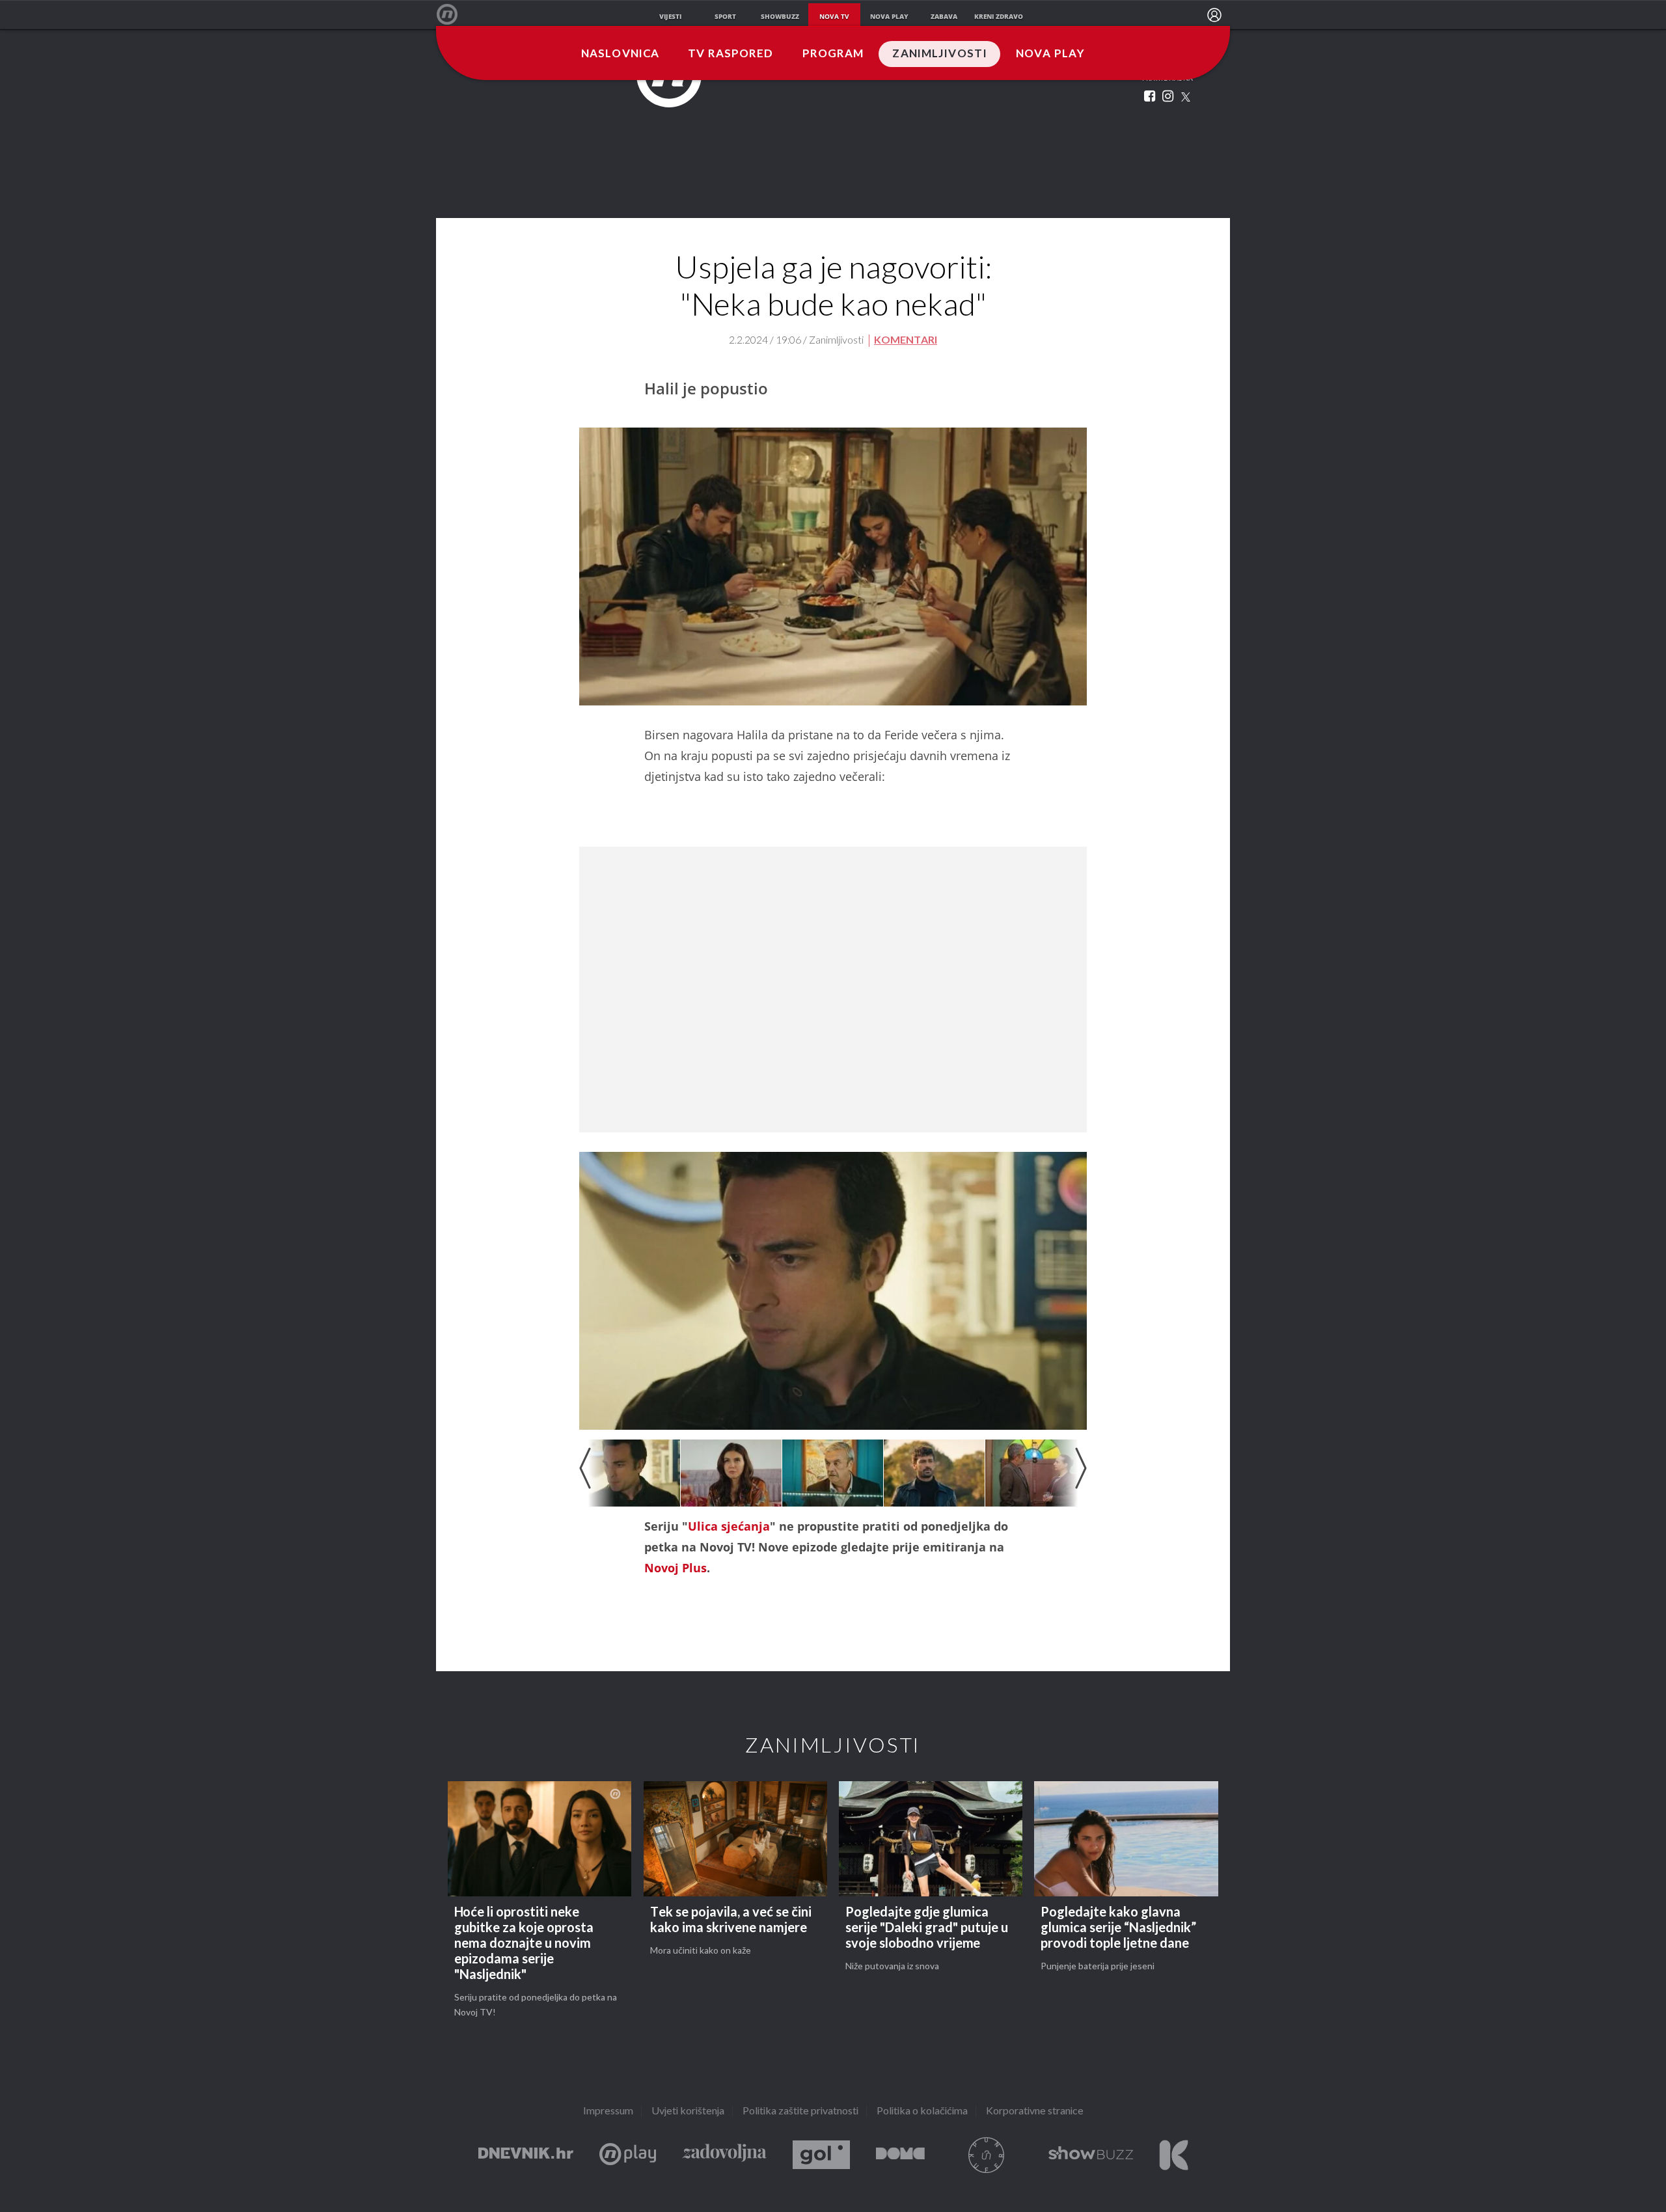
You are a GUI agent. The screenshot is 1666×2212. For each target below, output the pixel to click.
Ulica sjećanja (729, 1526)
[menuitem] (1214, 15)
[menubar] (1214, 15)
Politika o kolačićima (922, 2111)
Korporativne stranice (1035, 2111)
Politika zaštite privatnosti (800, 2111)
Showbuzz (1091, 2155)
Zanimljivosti (940, 54)
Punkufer (987, 2155)
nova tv (834, 16)
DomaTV (900, 2155)
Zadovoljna (724, 2155)
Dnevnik (526, 2155)
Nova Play (1050, 54)
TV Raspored (731, 54)
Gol (821, 2155)
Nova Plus (628, 2155)
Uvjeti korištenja (688, 2111)
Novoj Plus (676, 1568)
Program (833, 54)
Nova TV (454, 15)
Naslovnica (620, 54)
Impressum (608, 2111)
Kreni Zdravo (1174, 2155)
